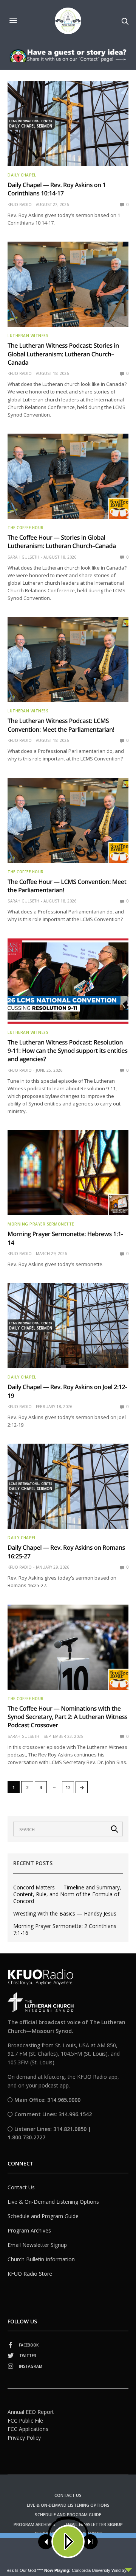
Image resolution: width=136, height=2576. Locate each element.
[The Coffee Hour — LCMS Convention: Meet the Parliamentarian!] (68, 820)
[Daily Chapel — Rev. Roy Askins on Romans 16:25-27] (68, 1486)
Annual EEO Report (31, 2412)
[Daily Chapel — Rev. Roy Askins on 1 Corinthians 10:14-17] (68, 124)
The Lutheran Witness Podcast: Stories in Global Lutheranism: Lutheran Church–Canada (63, 354)
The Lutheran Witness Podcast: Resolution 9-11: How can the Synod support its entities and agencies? (68, 1051)
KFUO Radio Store (30, 2274)
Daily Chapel (22, 175)
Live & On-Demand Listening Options (53, 2202)
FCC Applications (28, 2429)
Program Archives (29, 2230)
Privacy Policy (24, 2438)
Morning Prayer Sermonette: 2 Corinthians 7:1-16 (65, 1930)
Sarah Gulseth (23, 557)
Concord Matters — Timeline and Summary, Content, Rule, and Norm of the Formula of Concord (67, 1894)
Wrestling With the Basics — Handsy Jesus (65, 1914)
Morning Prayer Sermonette (41, 1224)
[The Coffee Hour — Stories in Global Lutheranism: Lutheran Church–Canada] (68, 476)
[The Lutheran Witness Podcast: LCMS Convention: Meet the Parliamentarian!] (68, 660)
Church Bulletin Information (41, 2259)
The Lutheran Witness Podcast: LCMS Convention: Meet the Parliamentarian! (61, 725)
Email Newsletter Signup (37, 2245)
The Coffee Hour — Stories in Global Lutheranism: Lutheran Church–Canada (62, 542)
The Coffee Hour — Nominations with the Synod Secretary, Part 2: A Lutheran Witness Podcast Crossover (67, 1717)
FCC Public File (25, 2421)
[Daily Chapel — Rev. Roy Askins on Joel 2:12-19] (68, 1326)
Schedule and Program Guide (43, 2216)
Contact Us (21, 2187)
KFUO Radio (20, 205)
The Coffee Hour (26, 528)
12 (68, 1787)
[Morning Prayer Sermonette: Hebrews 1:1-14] (68, 1173)
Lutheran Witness (28, 336)
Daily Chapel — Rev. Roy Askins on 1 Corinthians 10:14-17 (57, 189)
